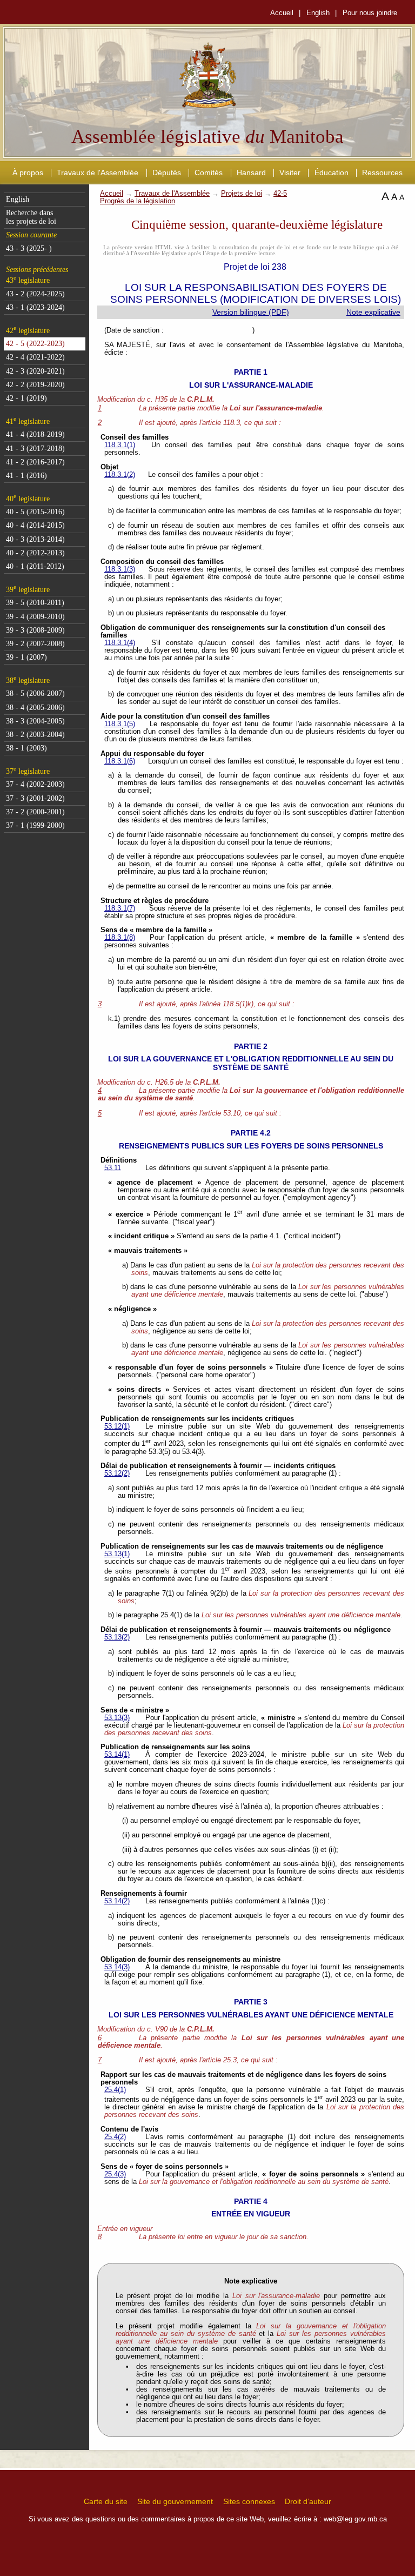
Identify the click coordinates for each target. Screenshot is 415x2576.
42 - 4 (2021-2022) (35, 357)
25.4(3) (115, 2174)
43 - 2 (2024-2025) (35, 294)
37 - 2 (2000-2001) (35, 812)
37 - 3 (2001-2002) (35, 798)
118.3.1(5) (120, 724)
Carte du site (106, 2501)
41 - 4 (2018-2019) (35, 434)
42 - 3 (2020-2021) (35, 371)
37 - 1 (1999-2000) (35, 825)
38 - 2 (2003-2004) (35, 735)
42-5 (280, 194)
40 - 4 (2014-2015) (35, 525)
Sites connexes (249, 2501)
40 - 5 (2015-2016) (35, 512)
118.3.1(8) (120, 938)
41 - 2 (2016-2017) (35, 462)
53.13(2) (117, 1637)
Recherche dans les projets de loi (31, 217)
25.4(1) (115, 2090)
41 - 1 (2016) (26, 476)
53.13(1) (117, 1554)
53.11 (113, 1168)
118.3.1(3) (120, 569)
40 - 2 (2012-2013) (35, 553)
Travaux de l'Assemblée (98, 172)
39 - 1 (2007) (26, 657)
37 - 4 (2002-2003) (35, 784)
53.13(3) (117, 1718)
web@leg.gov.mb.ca (355, 2519)
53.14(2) (117, 1901)
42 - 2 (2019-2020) (35, 385)
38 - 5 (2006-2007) (35, 693)
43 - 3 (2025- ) (29, 248)
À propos (28, 172)
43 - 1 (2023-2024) (35, 307)
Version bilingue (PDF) (251, 312)
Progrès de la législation (138, 201)
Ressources (382, 172)
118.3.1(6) (120, 761)
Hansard (251, 172)
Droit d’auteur (308, 2501)
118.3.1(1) (120, 445)
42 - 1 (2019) (26, 398)
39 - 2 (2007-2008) (35, 644)
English (318, 13)
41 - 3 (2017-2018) (35, 449)
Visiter (290, 172)
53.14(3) (117, 1967)
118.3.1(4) (120, 643)
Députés (167, 172)
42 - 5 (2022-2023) (35, 344)
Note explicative (373, 312)
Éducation (332, 172)
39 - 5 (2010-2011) (35, 603)
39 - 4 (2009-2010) (35, 617)
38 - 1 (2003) (26, 748)
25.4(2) (115, 2137)
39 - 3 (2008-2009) (35, 630)
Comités (209, 172)
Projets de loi (242, 194)
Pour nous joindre (370, 13)
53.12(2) (117, 1473)
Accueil (282, 13)
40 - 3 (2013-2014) (35, 539)
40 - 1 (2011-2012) (35, 566)
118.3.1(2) (120, 475)
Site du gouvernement (175, 2501)
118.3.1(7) (120, 908)
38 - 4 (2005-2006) (35, 708)
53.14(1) (117, 1755)
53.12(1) (117, 1426)
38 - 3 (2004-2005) (35, 721)
